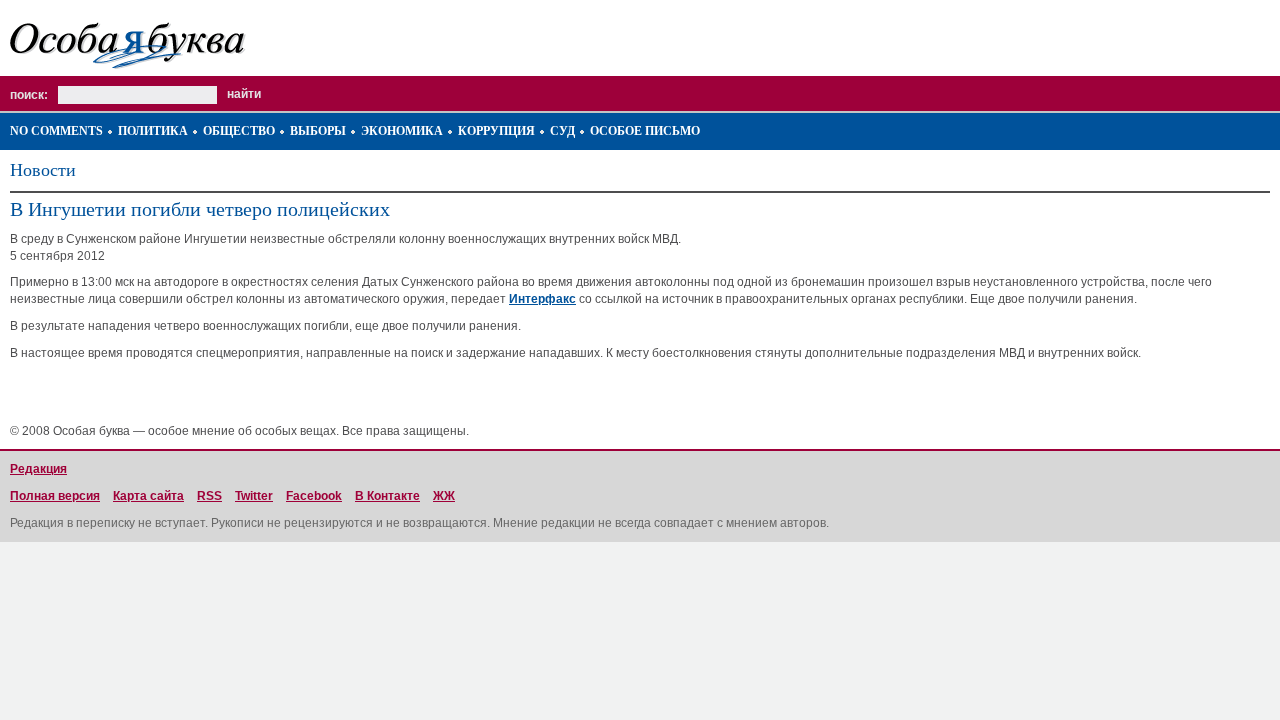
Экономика (402, 131)
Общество (239, 131)
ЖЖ (444, 496)
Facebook (314, 496)
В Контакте (387, 496)
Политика (153, 131)
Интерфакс (542, 299)
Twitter (254, 496)
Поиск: (29, 95)
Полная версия (55, 496)
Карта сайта (148, 496)
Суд (562, 131)
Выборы (318, 131)
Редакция (38, 469)
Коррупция (496, 131)
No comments (56, 131)
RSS (209, 496)
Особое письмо (645, 131)
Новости (43, 170)
